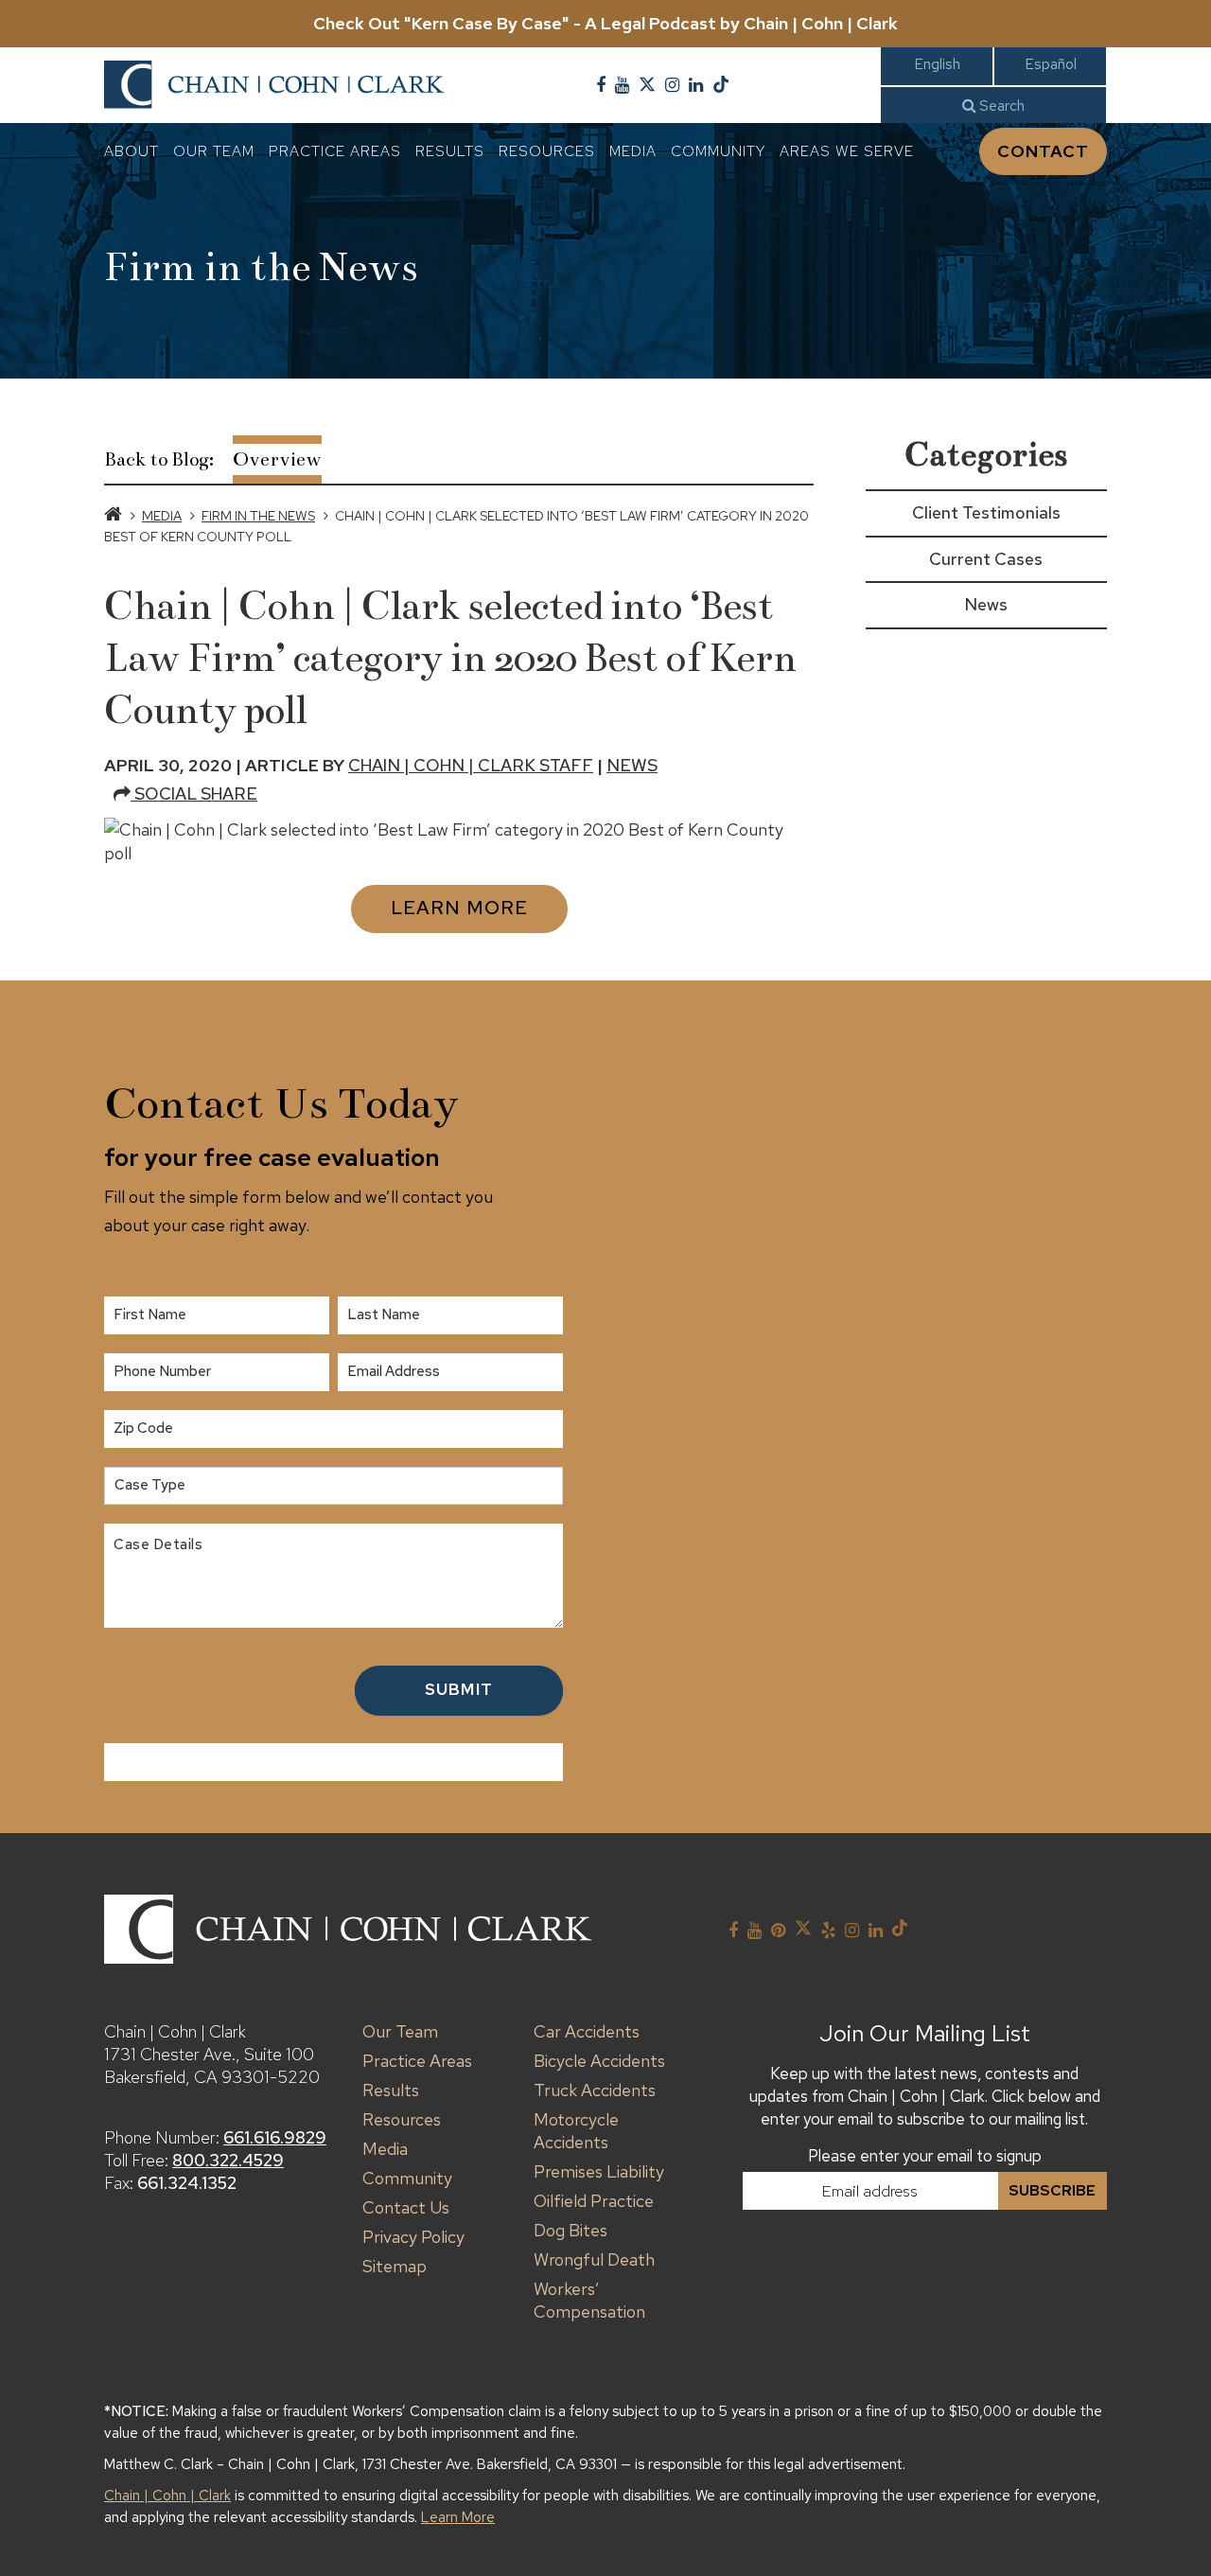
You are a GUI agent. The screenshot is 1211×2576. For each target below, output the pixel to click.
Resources (547, 151)
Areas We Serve (847, 151)
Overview (277, 459)
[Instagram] (672, 85)
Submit (459, 1689)
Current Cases (986, 559)
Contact (1043, 151)
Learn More (459, 908)
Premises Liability (599, 2171)
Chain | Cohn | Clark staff (471, 765)
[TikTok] (721, 85)
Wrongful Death (594, 2259)
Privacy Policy (413, 2237)
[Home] (113, 516)
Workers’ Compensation (589, 2300)
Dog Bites (570, 2230)
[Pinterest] (778, 1931)
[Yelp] (828, 1931)
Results (450, 151)
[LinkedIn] (696, 85)
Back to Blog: (159, 459)
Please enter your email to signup (925, 2156)
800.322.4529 (228, 2160)
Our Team (214, 151)
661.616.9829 (275, 2137)
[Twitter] (647, 85)
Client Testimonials (986, 512)
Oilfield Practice (594, 2201)
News (632, 765)
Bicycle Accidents (599, 2061)
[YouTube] (622, 85)
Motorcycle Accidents (576, 2131)
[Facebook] (601, 85)
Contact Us (406, 2207)
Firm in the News (258, 516)
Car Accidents (587, 2031)
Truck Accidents (595, 2090)
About (132, 151)
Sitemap (395, 2266)
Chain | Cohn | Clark (167, 2496)
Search (1000, 106)
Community (718, 151)
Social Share (194, 794)
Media (633, 151)
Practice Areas (335, 151)
